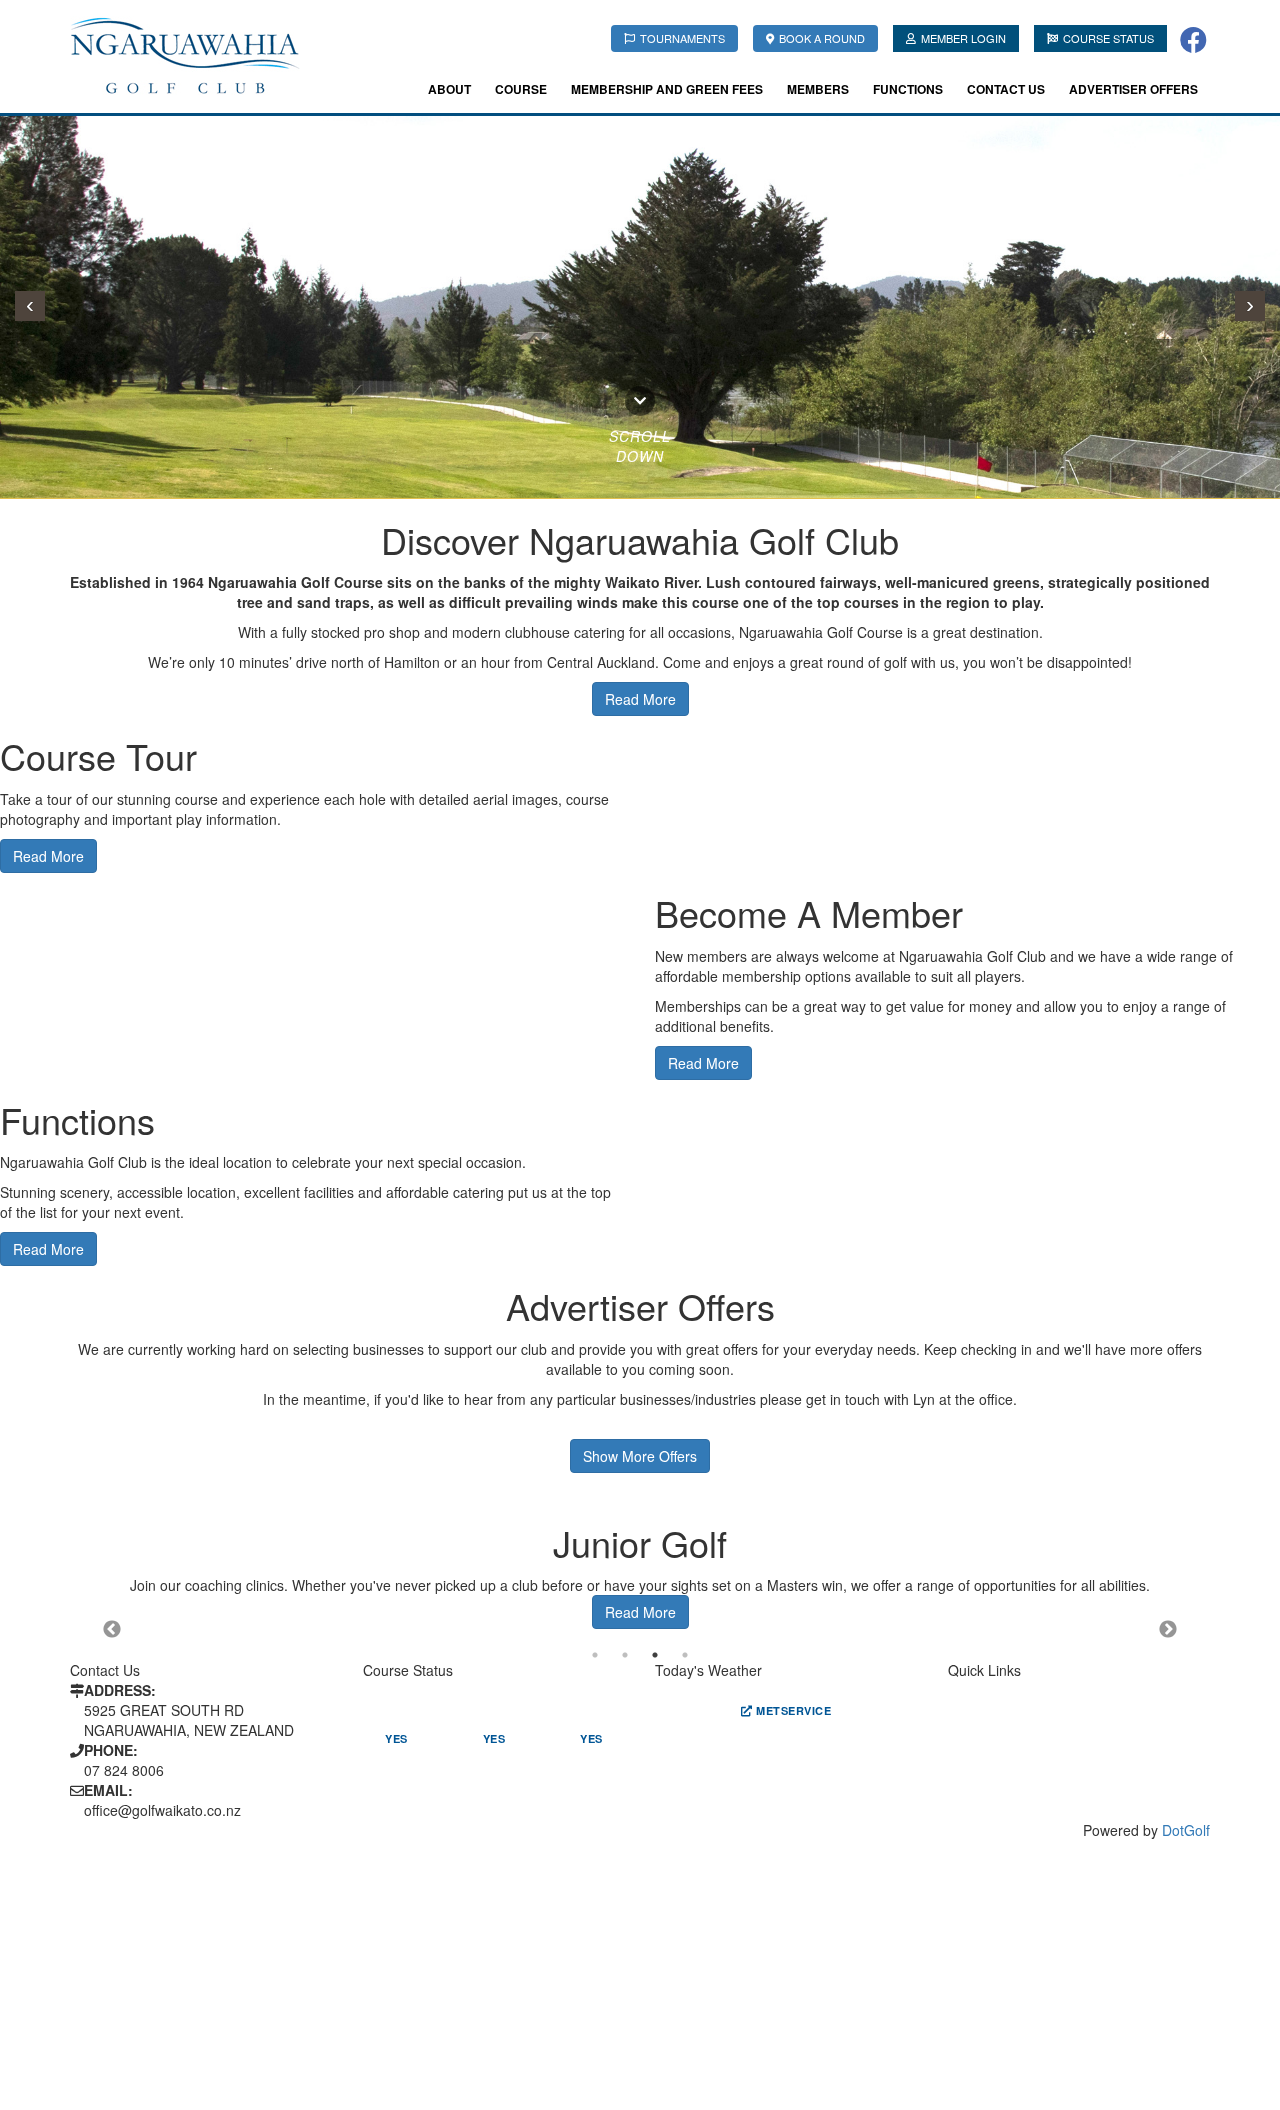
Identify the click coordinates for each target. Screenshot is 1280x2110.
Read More (48, 856)
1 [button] (595, 1655)
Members (818, 89)
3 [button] (655, 1655)
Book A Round (822, 38)
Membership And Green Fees (667, 89)
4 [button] (685, 1655)
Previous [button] (112, 1630)
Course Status (1108, 38)
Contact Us (1006, 89)
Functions (908, 89)
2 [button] (625, 1655)
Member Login (963, 38)
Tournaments (682, 38)
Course (521, 89)
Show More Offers (640, 1456)
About (449, 89)
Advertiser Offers (1133, 89)
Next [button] (1168, 1630)
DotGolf (1186, 1830)
